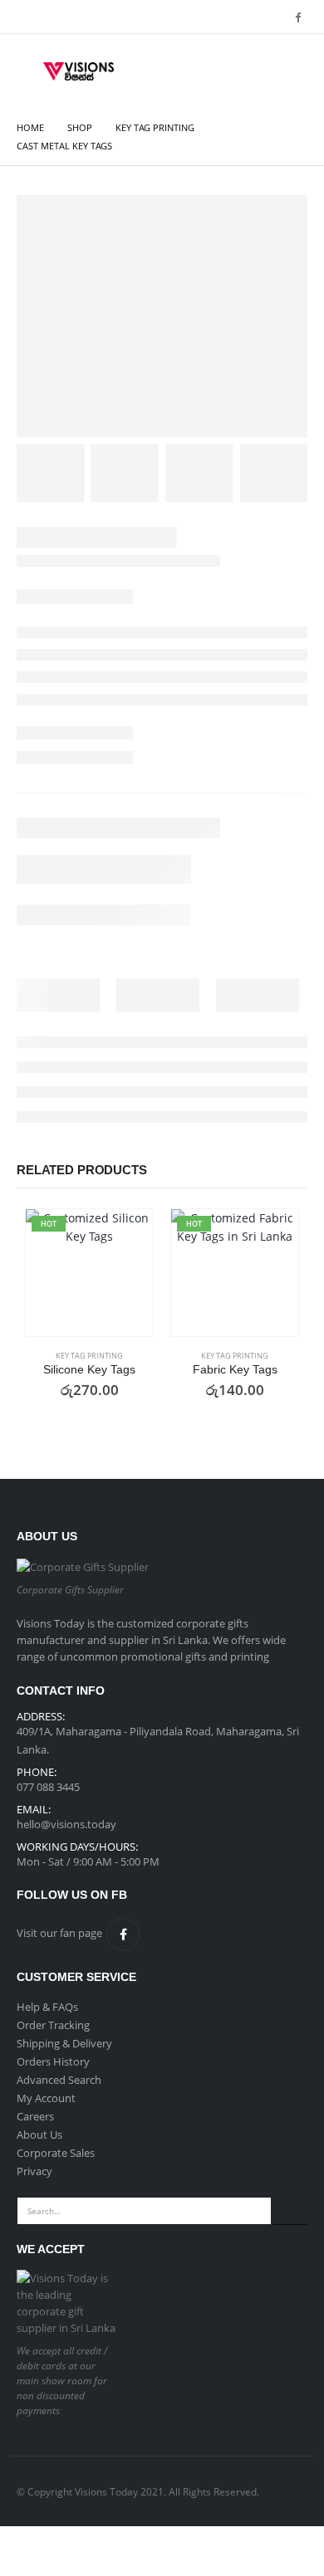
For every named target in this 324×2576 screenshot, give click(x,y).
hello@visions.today (66, 1824)
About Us (39, 2134)
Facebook (123, 1934)
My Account (46, 2098)
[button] (28, 71)
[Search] (290, 2211)
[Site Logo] (79, 71)
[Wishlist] (287, 72)
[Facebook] (297, 17)
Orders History (53, 2061)
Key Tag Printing (89, 1356)
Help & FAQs (47, 2007)
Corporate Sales (56, 2153)
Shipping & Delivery (64, 2043)
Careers (35, 2116)
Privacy (34, 2171)
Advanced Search (59, 2080)
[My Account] (247, 72)
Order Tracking (53, 2025)
